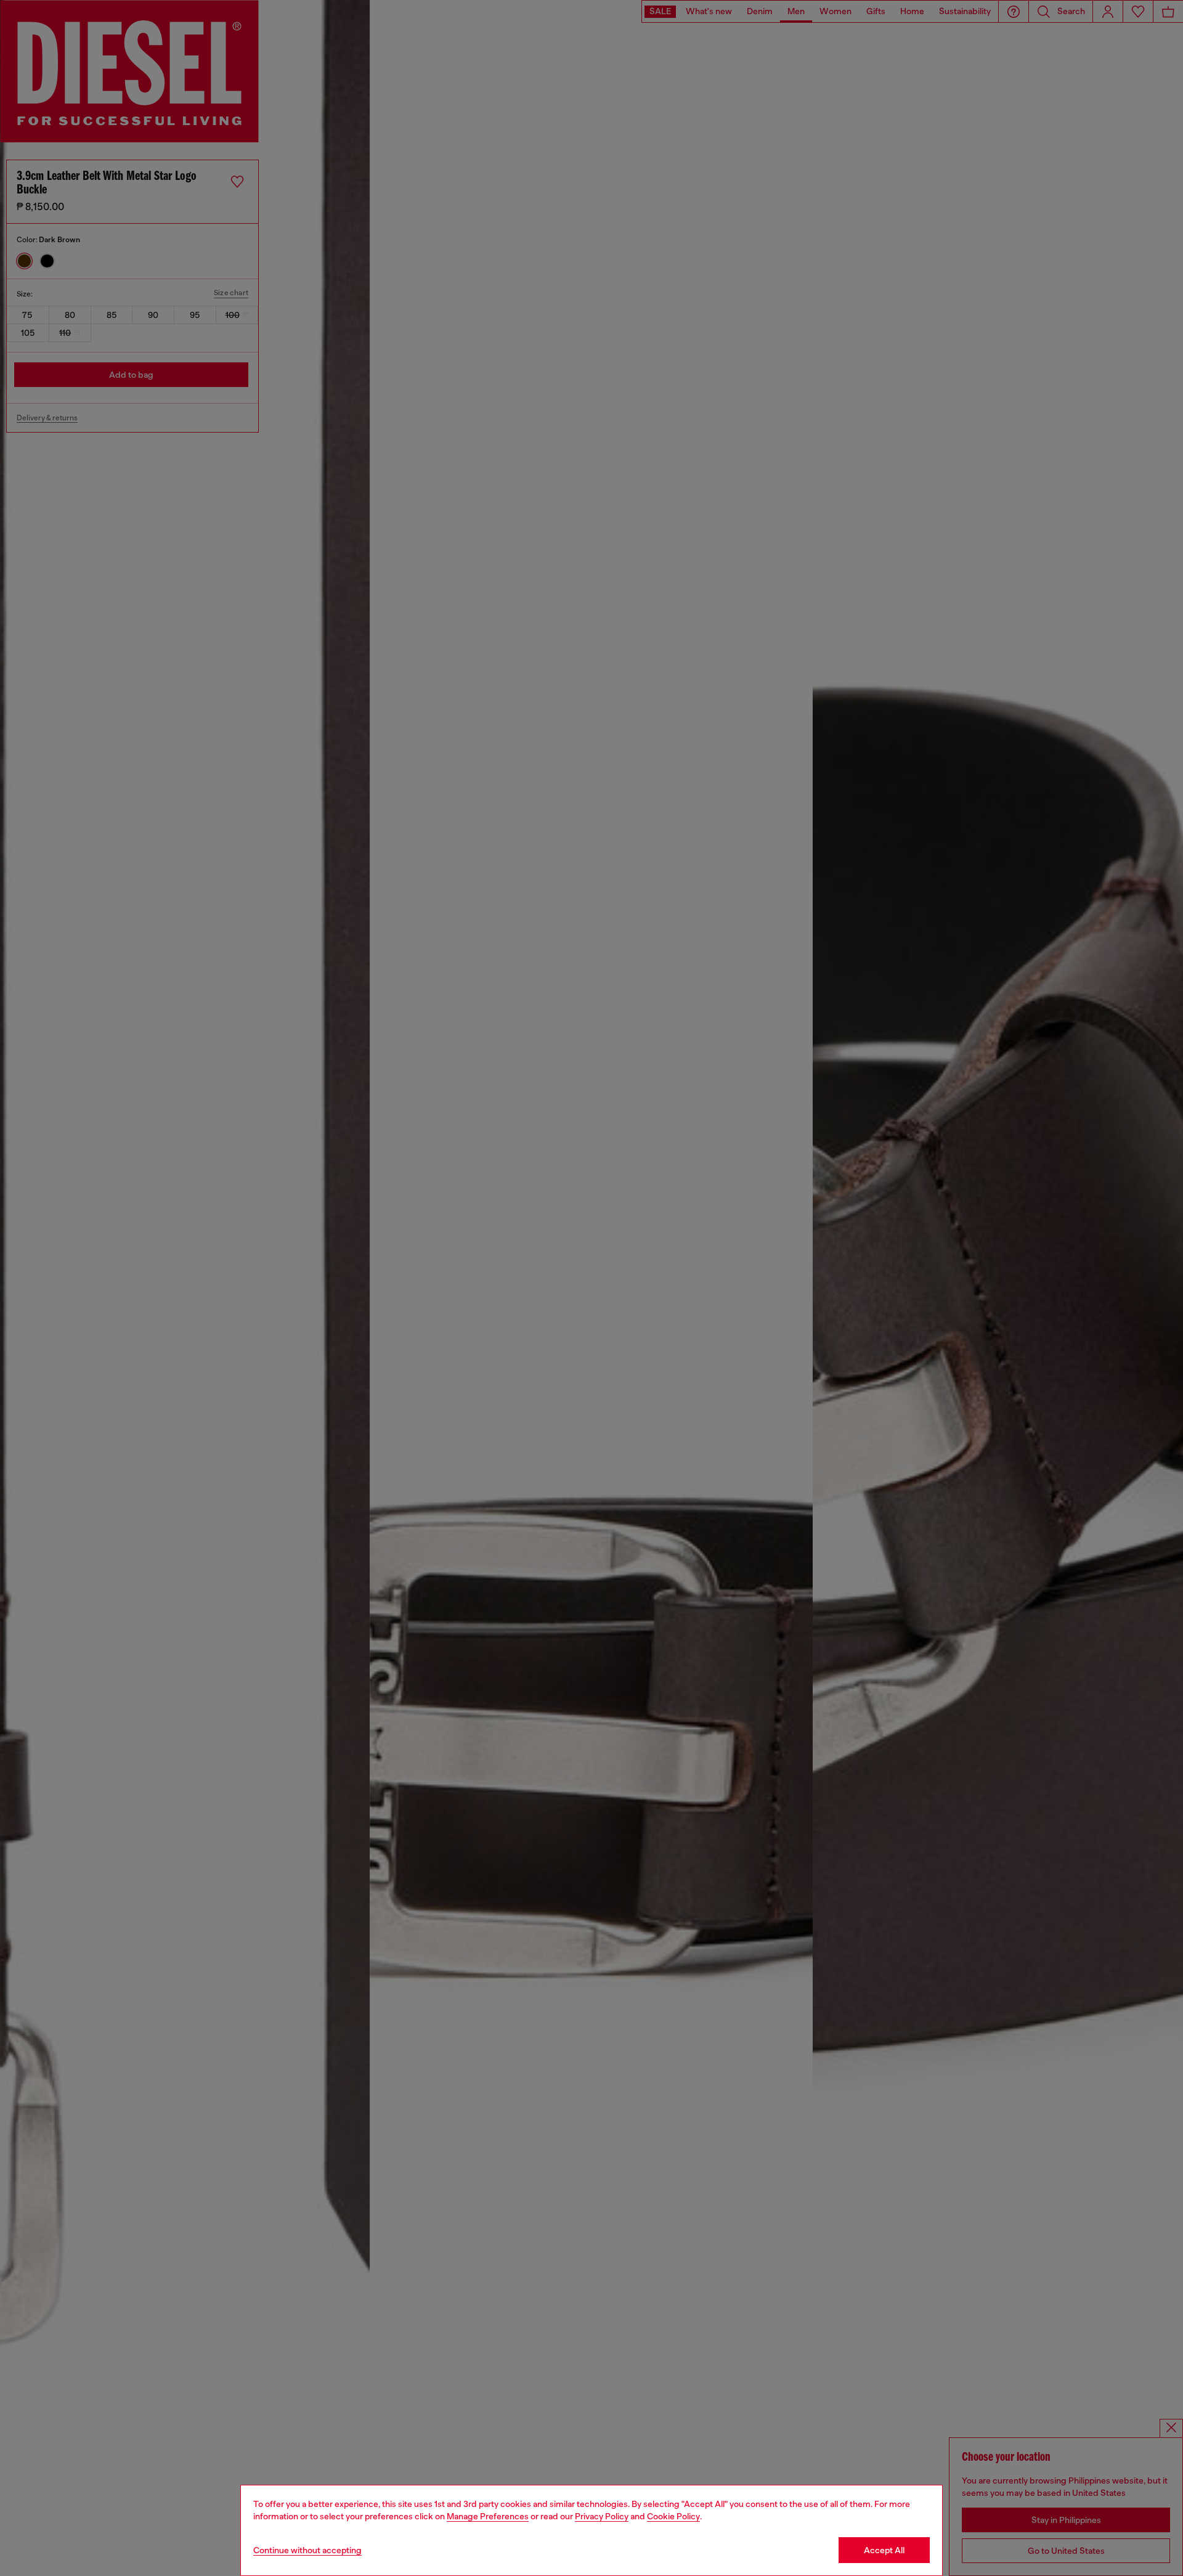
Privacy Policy (602, 2516)
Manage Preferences (488, 2516)
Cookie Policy (673, 2516)
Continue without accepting (307, 2550)
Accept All (884, 2550)
